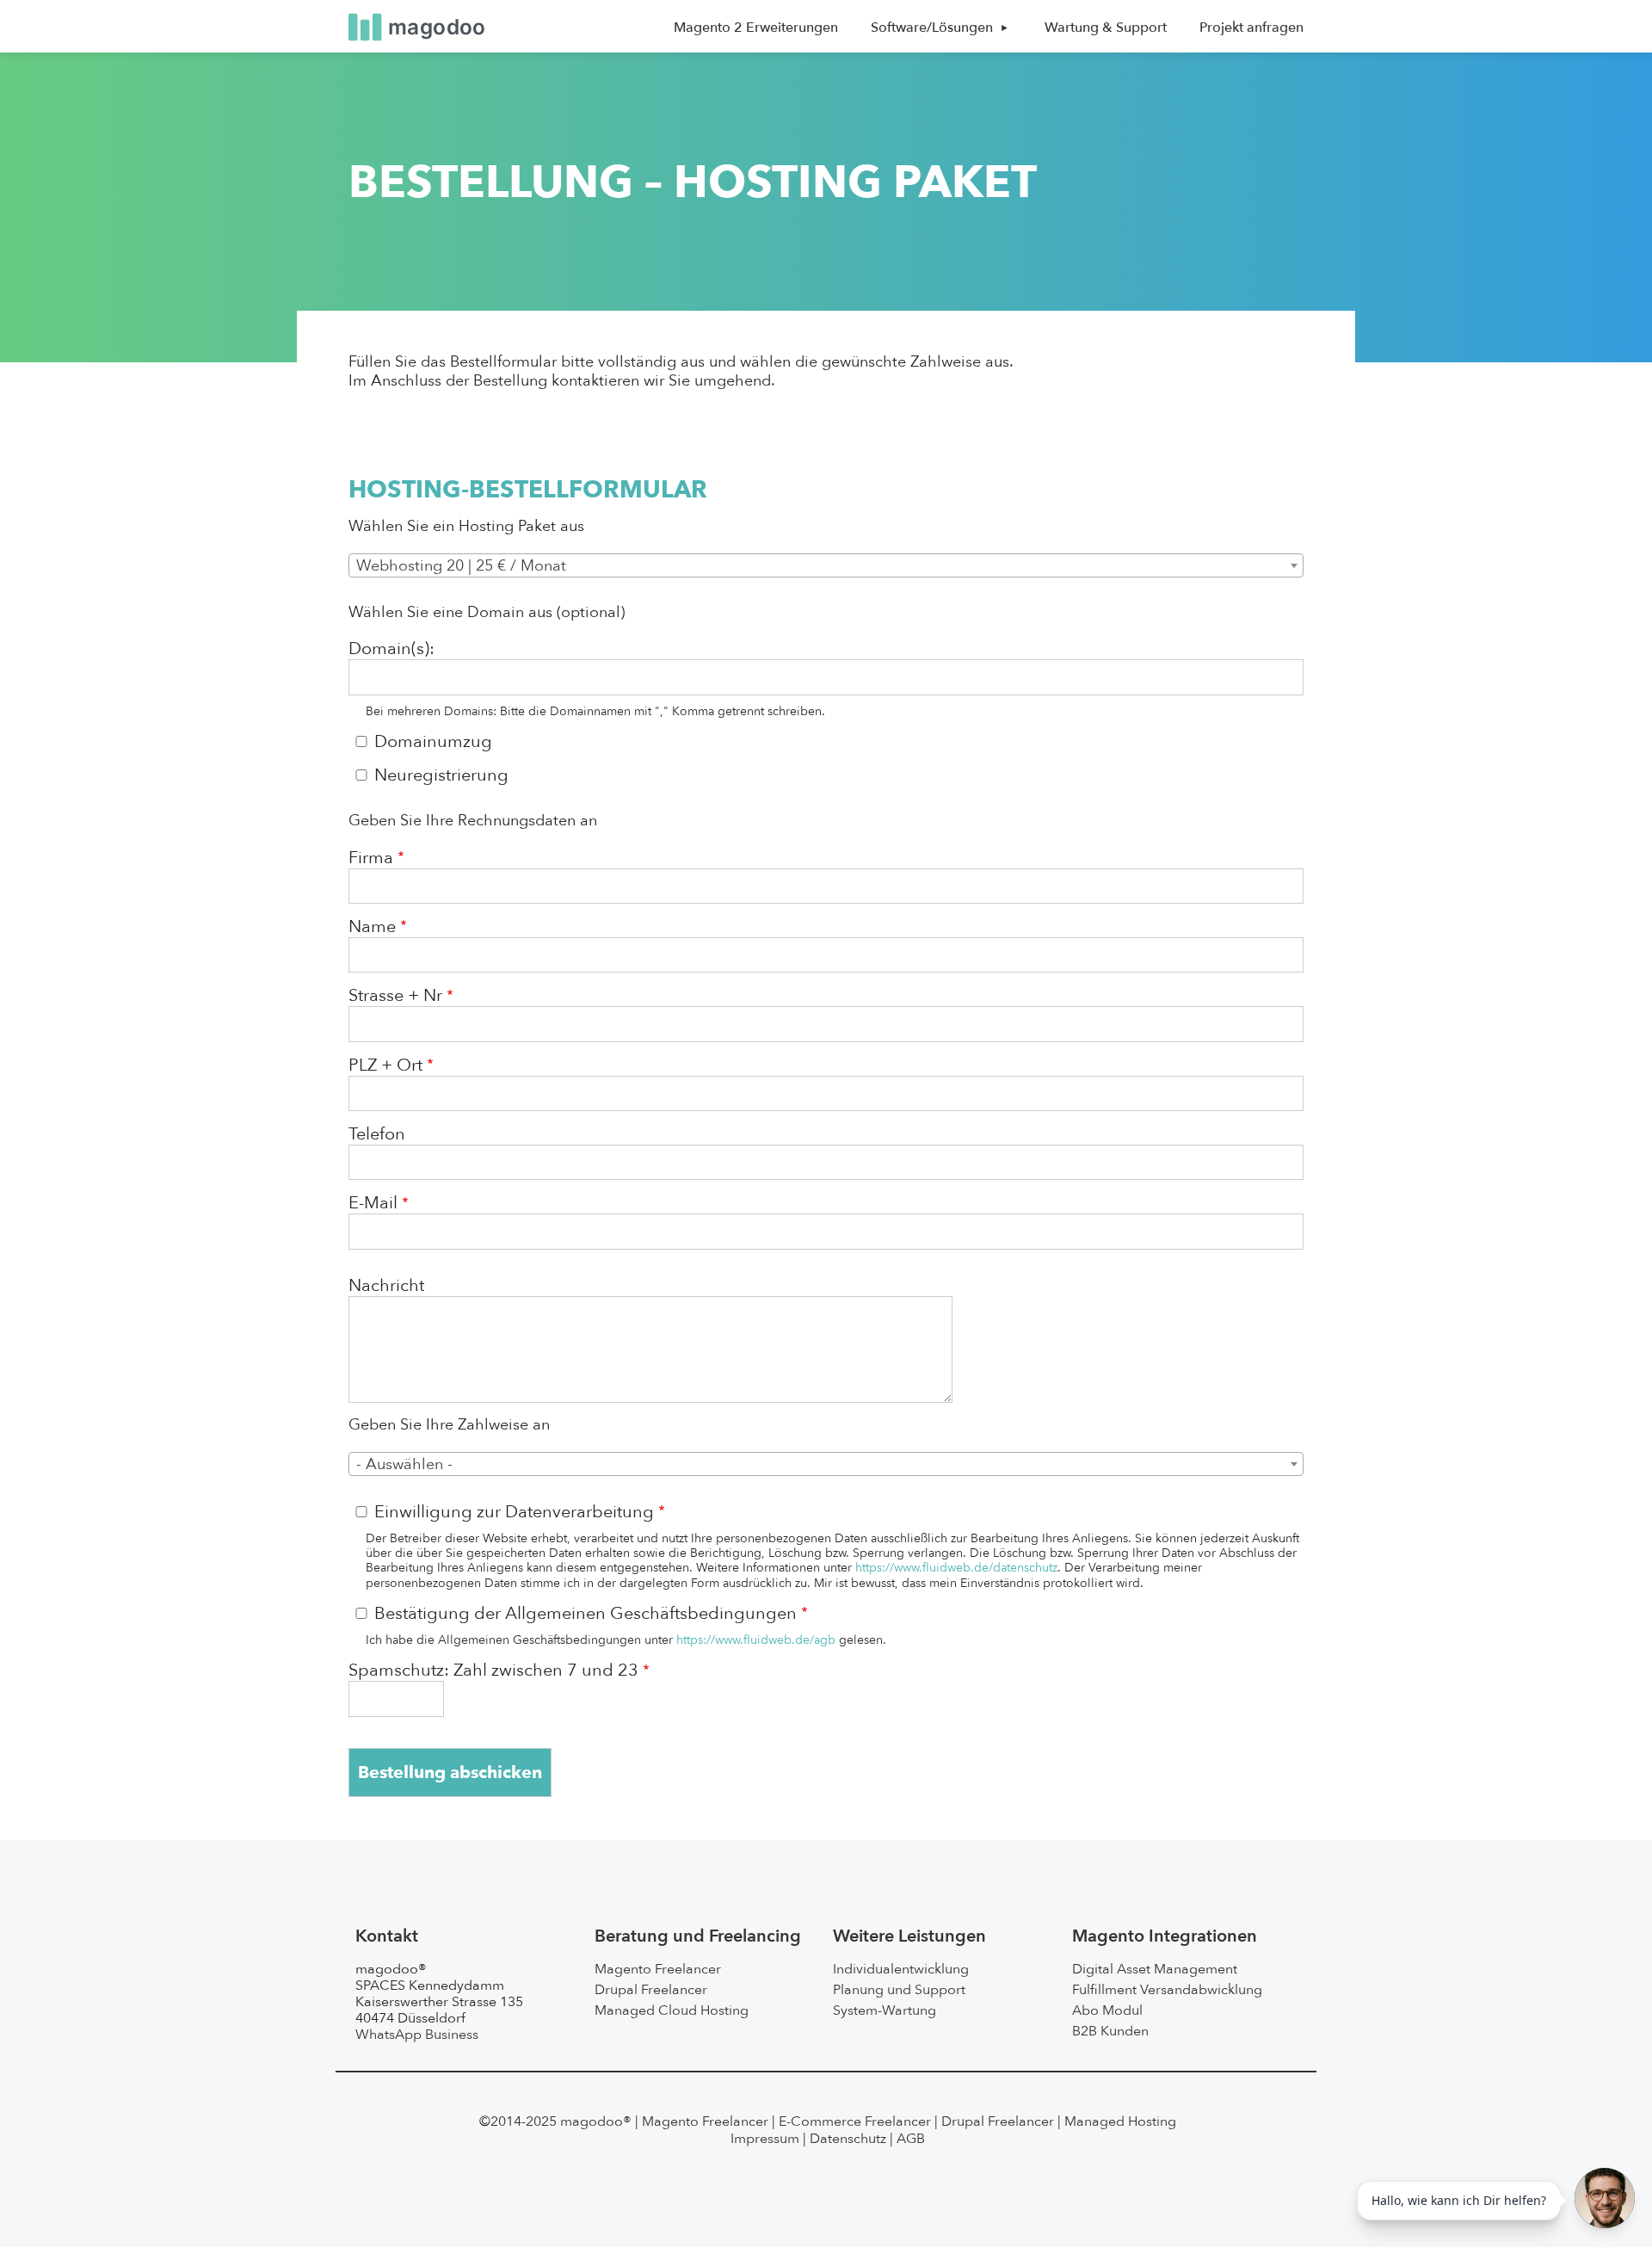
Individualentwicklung (901, 1969)
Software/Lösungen (932, 28)
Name (372, 927)
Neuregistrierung (441, 775)
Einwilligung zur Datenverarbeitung (514, 1512)
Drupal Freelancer (651, 1990)
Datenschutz (848, 2139)
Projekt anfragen (1251, 28)
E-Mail (373, 1203)
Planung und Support (899, 1990)
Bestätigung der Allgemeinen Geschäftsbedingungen (586, 1614)
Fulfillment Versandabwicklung (1167, 1990)
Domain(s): (391, 649)
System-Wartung (885, 2010)
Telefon (377, 1134)
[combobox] (826, 565)
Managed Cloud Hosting (672, 2010)
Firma (371, 858)
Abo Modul (1107, 2010)
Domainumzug (433, 742)
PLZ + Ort (385, 1065)
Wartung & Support (1106, 28)
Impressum (765, 2139)
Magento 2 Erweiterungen (756, 28)
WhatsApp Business (417, 2035)
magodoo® (596, 2121)
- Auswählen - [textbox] (404, 1464)
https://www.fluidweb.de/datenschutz (956, 1568)
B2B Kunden (1110, 2031)
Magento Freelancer (658, 1969)
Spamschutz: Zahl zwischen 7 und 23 (493, 1671)
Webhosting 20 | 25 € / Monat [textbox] (461, 566)
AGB (911, 2139)
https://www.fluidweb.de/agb (756, 1640)
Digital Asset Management (1155, 1969)
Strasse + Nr (395, 996)
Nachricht (386, 1286)
